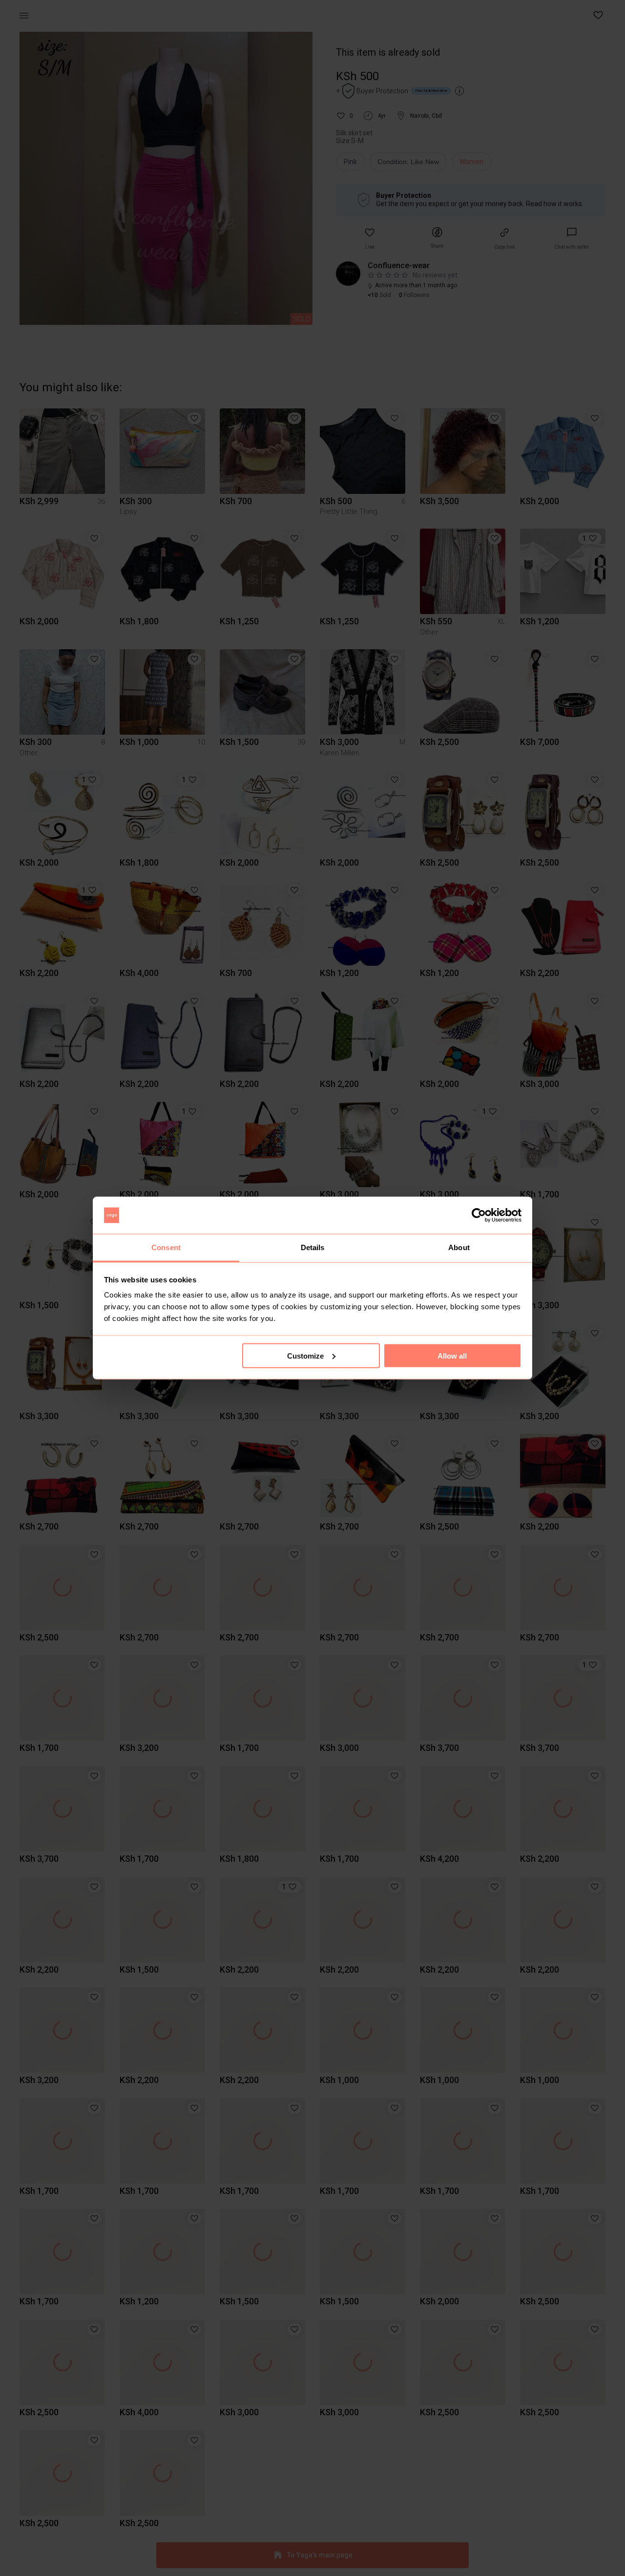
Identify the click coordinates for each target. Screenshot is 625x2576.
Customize (305, 1355)
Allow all (452, 1355)
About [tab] (459, 1247)
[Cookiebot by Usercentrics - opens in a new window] (479, 1215)
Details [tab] (313, 1247)
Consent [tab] (166, 1247)
